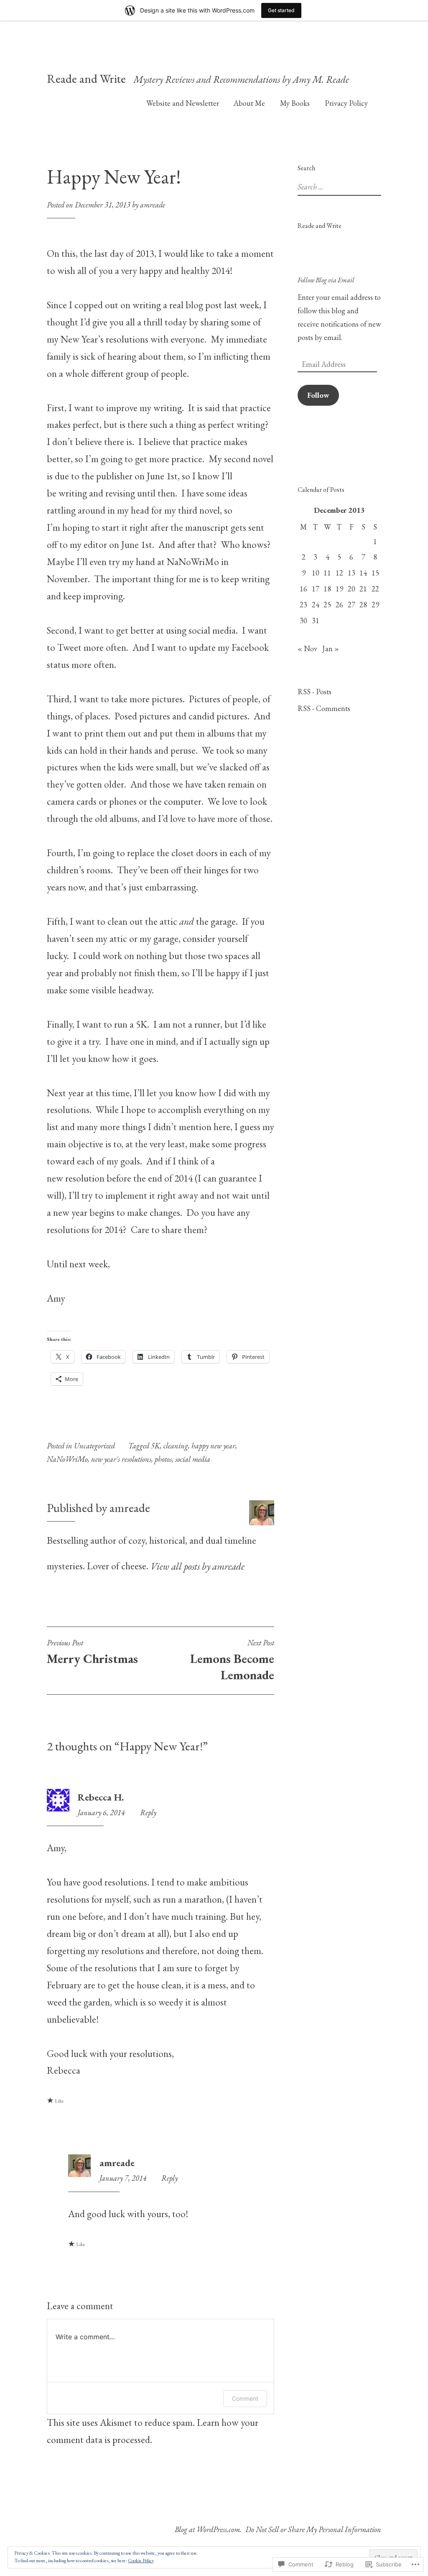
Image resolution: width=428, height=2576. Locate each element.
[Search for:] (347, 187)
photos (163, 1459)
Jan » (331, 648)
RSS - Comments (324, 708)
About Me (249, 103)
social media (193, 1459)
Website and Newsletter (183, 103)
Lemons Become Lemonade (232, 1660)
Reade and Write (86, 79)
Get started (281, 10)
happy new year (213, 1446)
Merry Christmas (92, 1653)
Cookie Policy (141, 2561)
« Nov (307, 648)
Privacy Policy (346, 103)
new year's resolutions (121, 1459)
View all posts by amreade (197, 1566)
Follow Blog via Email (326, 280)
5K (155, 1446)
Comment (245, 2398)
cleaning (176, 1446)
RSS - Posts (315, 692)
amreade (153, 205)
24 (316, 605)
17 (316, 589)
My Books (295, 103)
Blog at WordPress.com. (208, 2529)
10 (316, 573)
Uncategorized (94, 1446)
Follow (318, 395)
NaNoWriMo (67, 1459)
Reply (148, 1812)
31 (316, 620)
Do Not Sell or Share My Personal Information (313, 2529)
